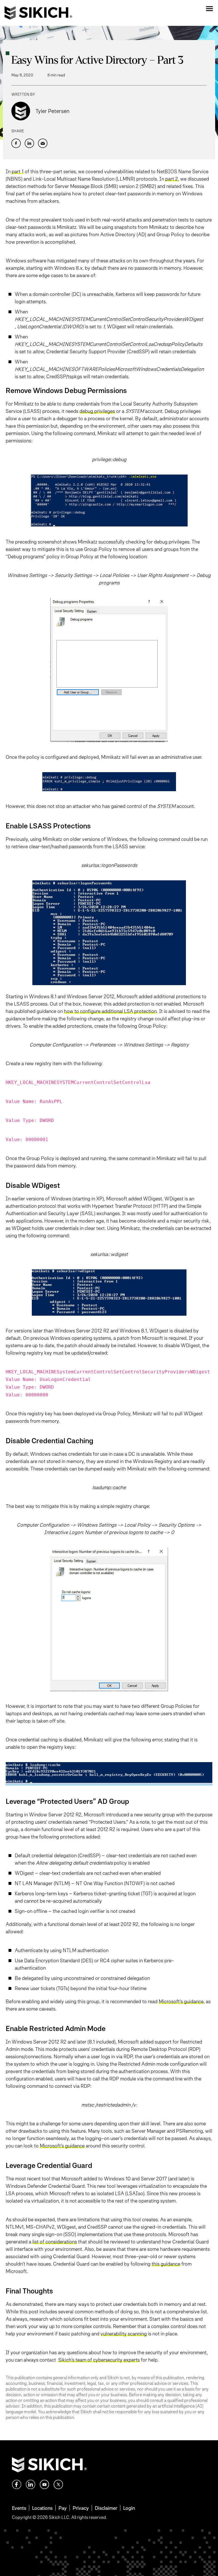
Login (129, 2508)
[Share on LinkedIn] (29, 143)
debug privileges (97, 411)
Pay (63, 2508)
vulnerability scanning (124, 2334)
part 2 (172, 179)
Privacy (81, 2508)
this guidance (166, 2264)
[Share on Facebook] (16, 143)
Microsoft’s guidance (181, 2001)
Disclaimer (106, 2508)
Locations (42, 2508)
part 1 (18, 171)
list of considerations (55, 2242)
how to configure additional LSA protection (110, 1011)
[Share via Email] (43, 143)
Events (19, 2508)
